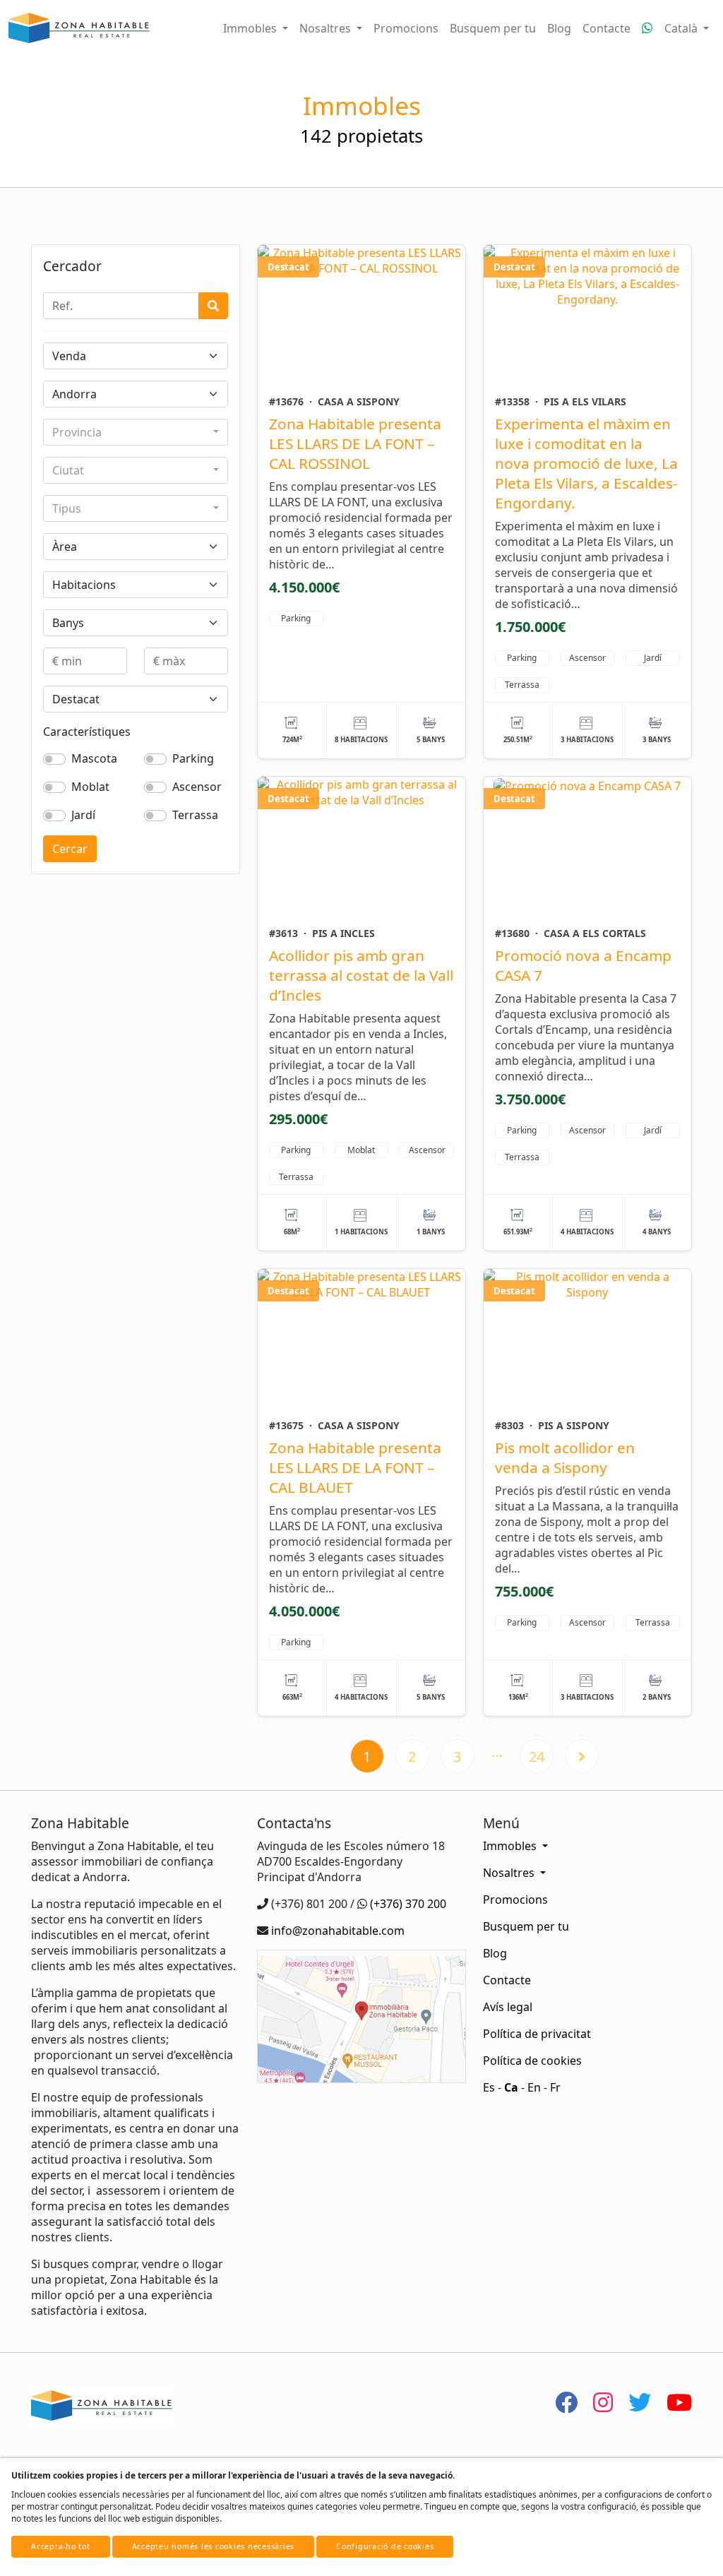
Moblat (90, 787)
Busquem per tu (493, 28)
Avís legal (508, 2007)
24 (537, 1757)
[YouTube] (679, 2402)
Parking (193, 758)
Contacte (607, 28)
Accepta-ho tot (61, 2546)
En (534, 2087)
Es (489, 2087)
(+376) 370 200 (408, 1904)
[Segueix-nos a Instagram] (603, 2402)
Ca (511, 2087)
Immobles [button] (251, 28)
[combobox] (136, 432)
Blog (559, 28)
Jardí (83, 815)
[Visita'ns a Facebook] (566, 2402)
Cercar (70, 849)
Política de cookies (532, 2061)
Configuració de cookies (385, 2546)
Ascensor (197, 787)
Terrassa (195, 815)
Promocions (406, 28)
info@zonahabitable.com (338, 1931)
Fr (555, 2087)
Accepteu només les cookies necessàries (214, 2546)
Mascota (94, 758)
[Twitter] (640, 2402)
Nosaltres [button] (327, 28)
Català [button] (682, 28)
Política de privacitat (537, 2034)
